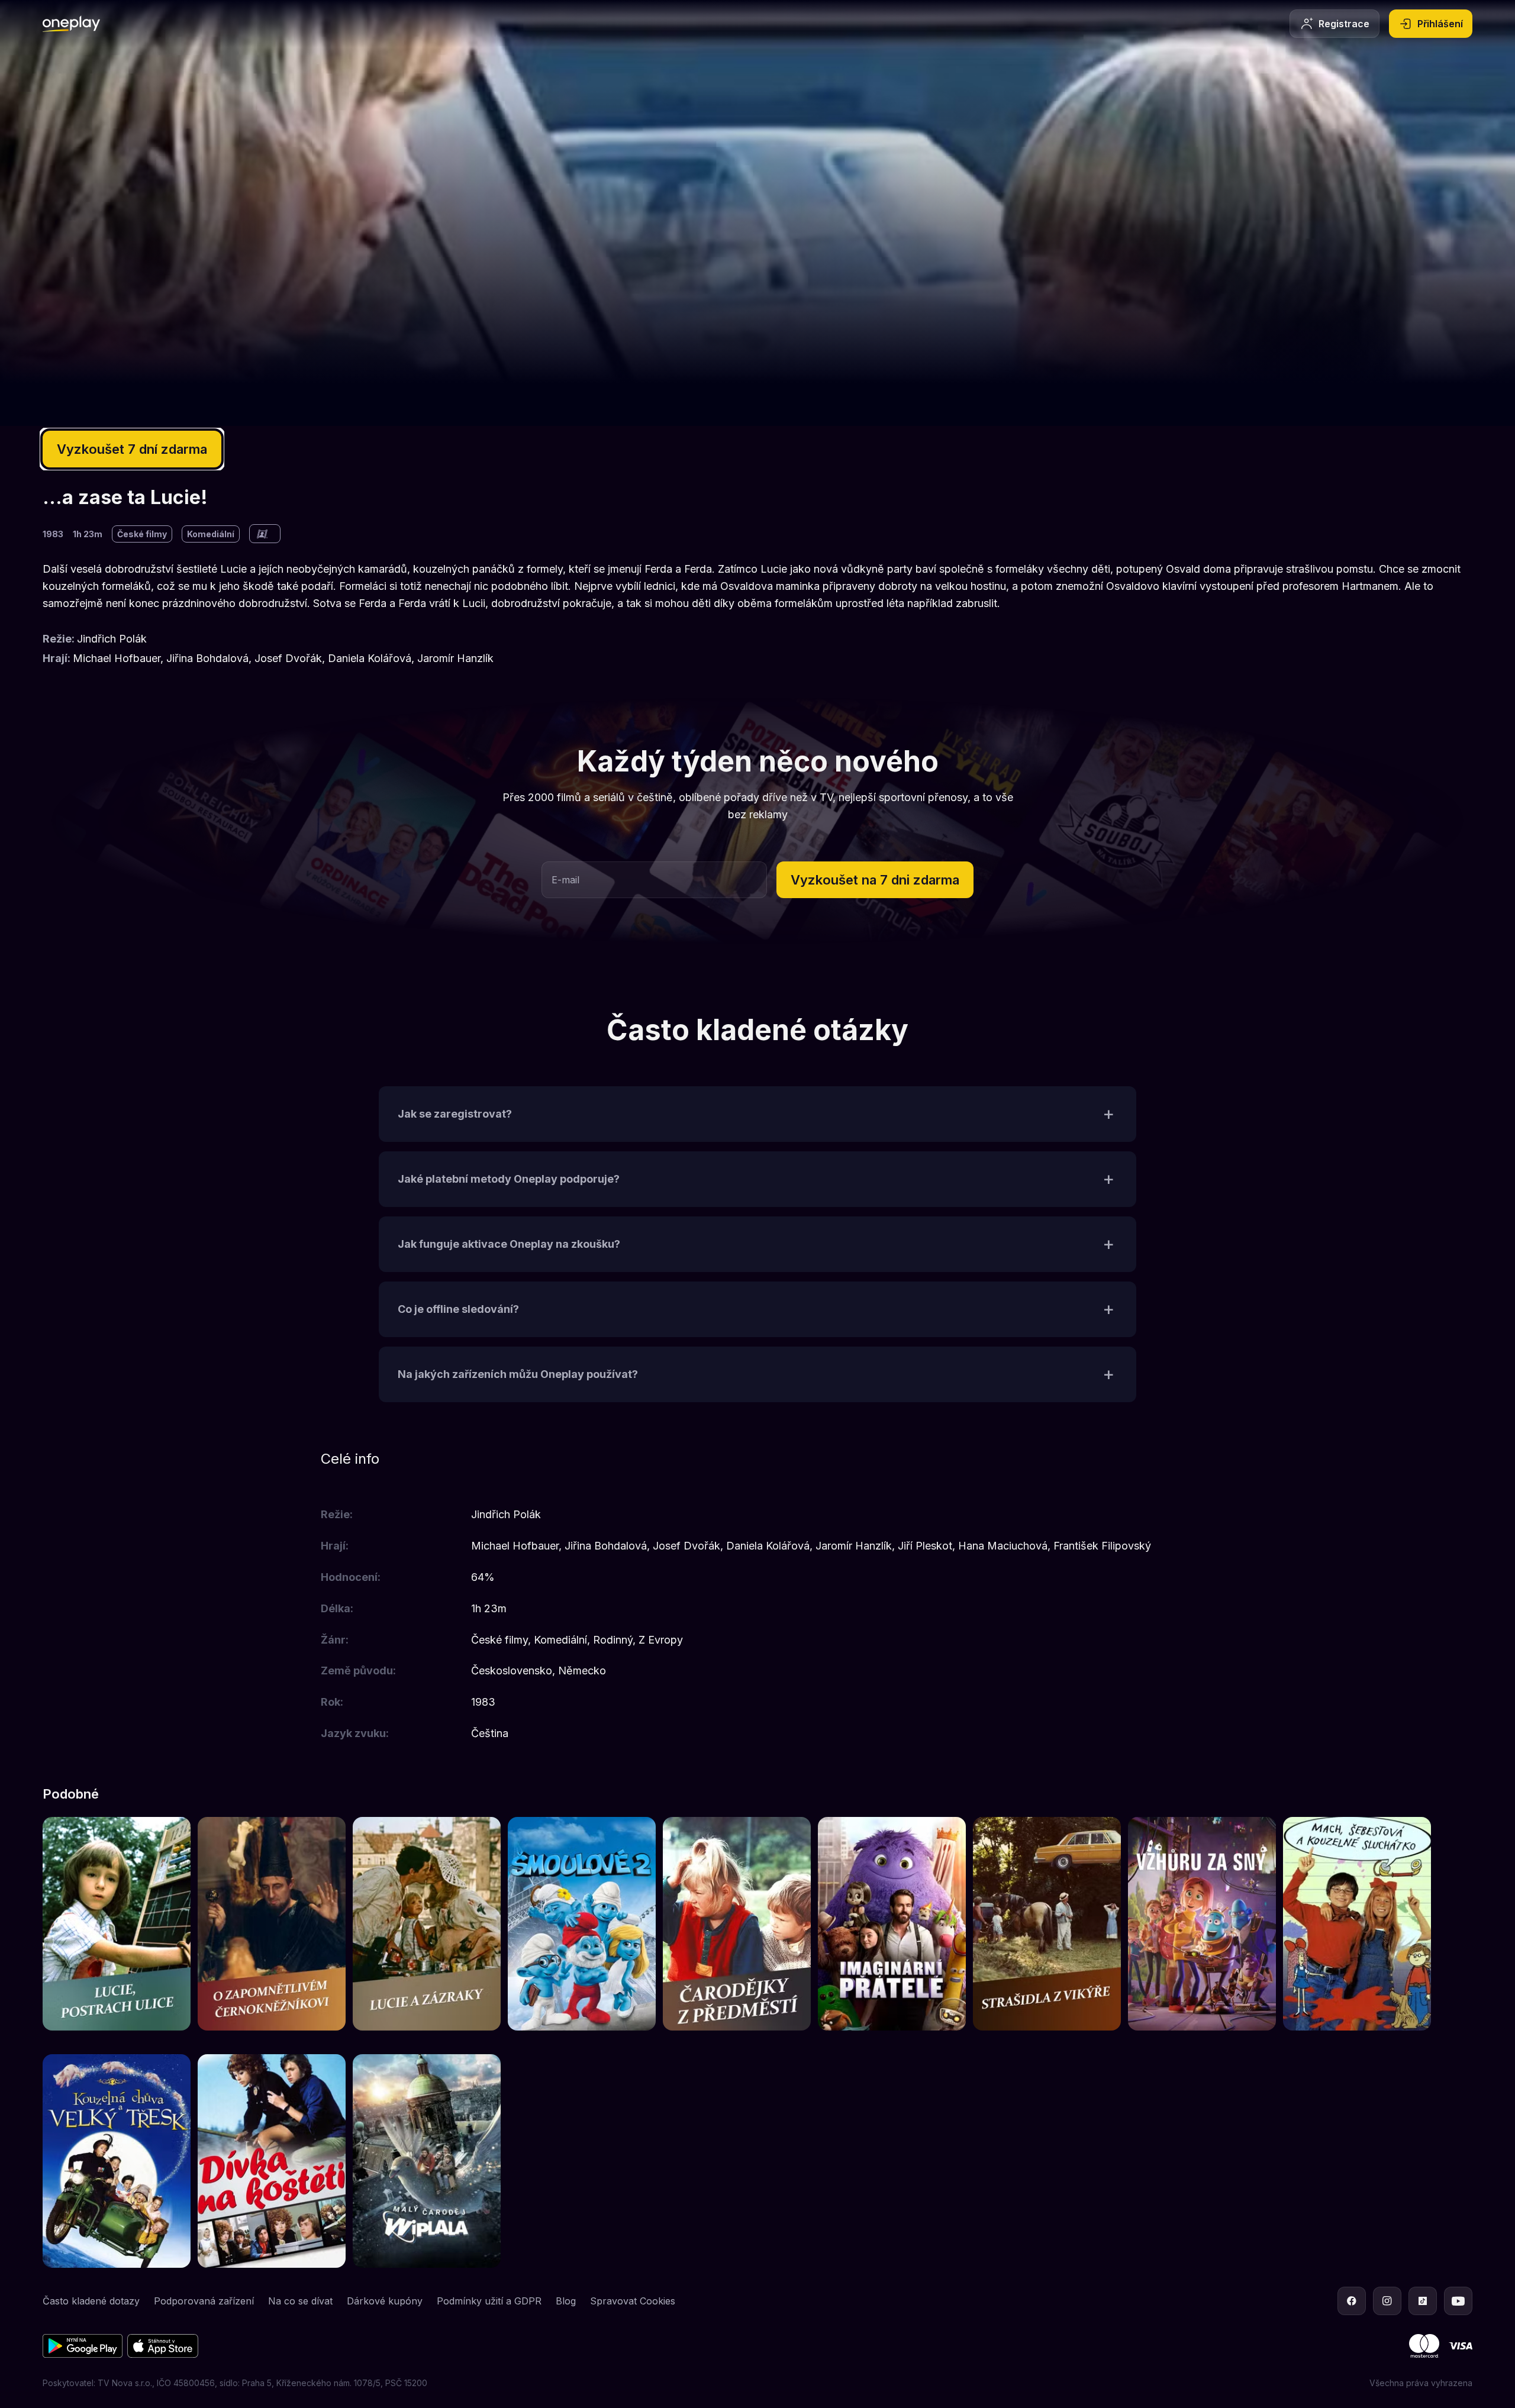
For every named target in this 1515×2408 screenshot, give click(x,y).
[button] (875, 880)
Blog (566, 2301)
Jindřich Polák (112, 639)
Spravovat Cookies (633, 2301)
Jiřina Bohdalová (207, 658)
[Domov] (71, 24)
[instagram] (1387, 2301)
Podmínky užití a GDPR (489, 2301)
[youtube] (1458, 2301)
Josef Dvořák (288, 658)
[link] (117, 1924)
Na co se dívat (300, 2301)
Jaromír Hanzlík (455, 658)
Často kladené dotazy (91, 2301)
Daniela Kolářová (370, 658)
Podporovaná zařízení (204, 2301)
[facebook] (1352, 2301)
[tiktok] (1423, 2301)
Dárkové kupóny (385, 2301)
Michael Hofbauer (117, 658)
